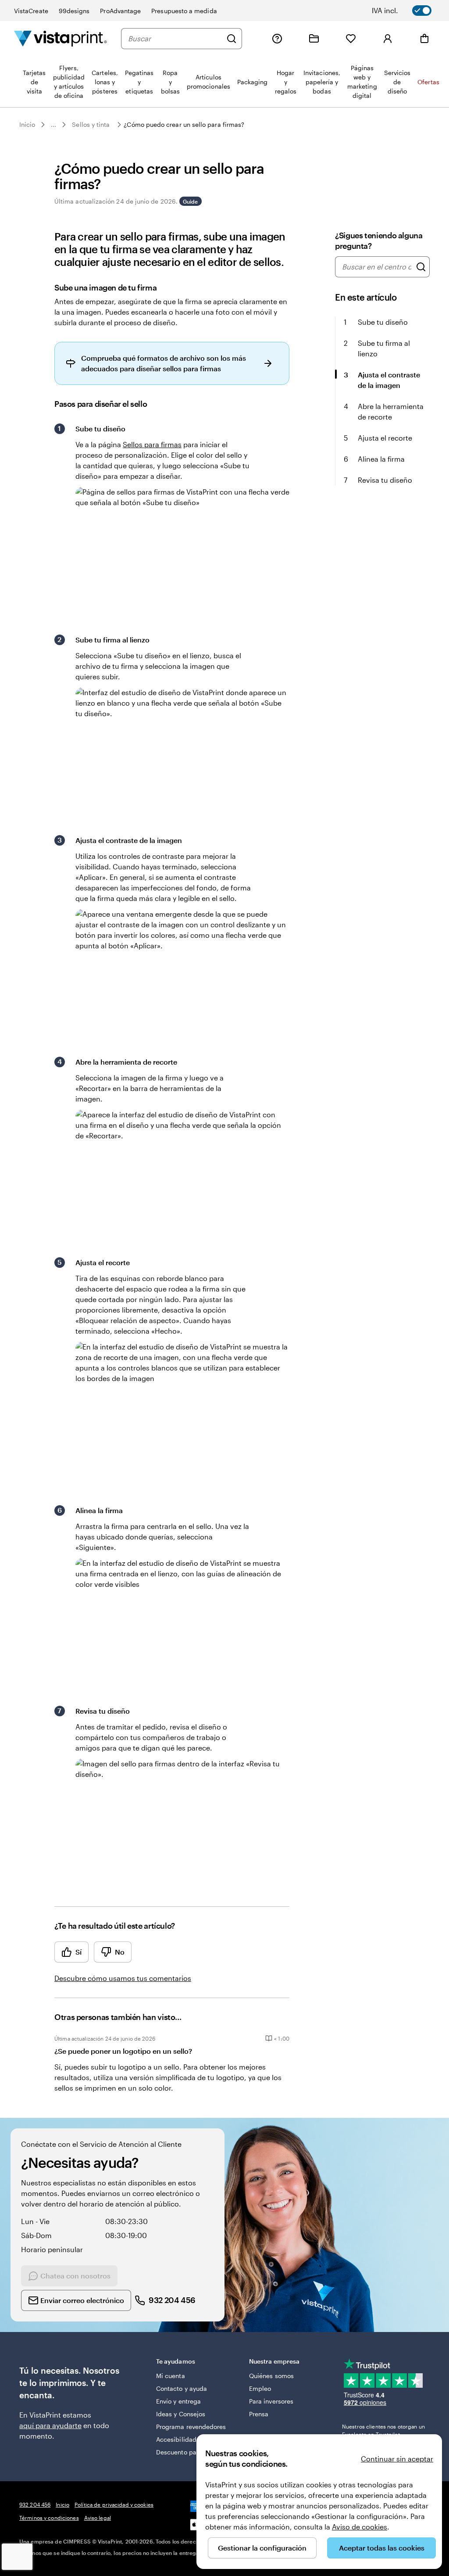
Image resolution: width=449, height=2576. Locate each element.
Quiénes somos (271, 2376)
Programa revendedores (191, 2427)
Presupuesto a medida (184, 11)
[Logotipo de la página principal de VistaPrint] (61, 38)
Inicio (27, 124)
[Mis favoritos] (351, 39)
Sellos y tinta (91, 124)
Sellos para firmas (152, 444)
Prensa (259, 2414)
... (53, 125)
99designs (74, 11)
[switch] (408, 11)
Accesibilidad (176, 2439)
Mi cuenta (171, 2376)
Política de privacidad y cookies (114, 2504)
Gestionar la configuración (262, 2548)
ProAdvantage (120, 11)
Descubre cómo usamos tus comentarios (123, 1978)
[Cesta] (424, 39)
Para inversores (271, 2401)
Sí (78, 1952)
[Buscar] (232, 39)
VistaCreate (31, 11)
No (120, 1952)
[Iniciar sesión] (388, 39)
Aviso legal (98, 2518)
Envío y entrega (178, 2401)
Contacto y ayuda (182, 2388)
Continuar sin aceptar (397, 2459)
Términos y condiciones (49, 2518)
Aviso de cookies (360, 2527)
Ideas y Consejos (181, 2414)
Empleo (260, 2388)
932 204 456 (35, 2504)
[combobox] (175, 39)
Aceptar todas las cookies (382, 2548)
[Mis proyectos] (314, 39)
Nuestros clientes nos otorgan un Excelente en (383, 2430)
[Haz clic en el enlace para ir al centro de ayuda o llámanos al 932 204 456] (277, 39)
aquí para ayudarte (50, 2425)
